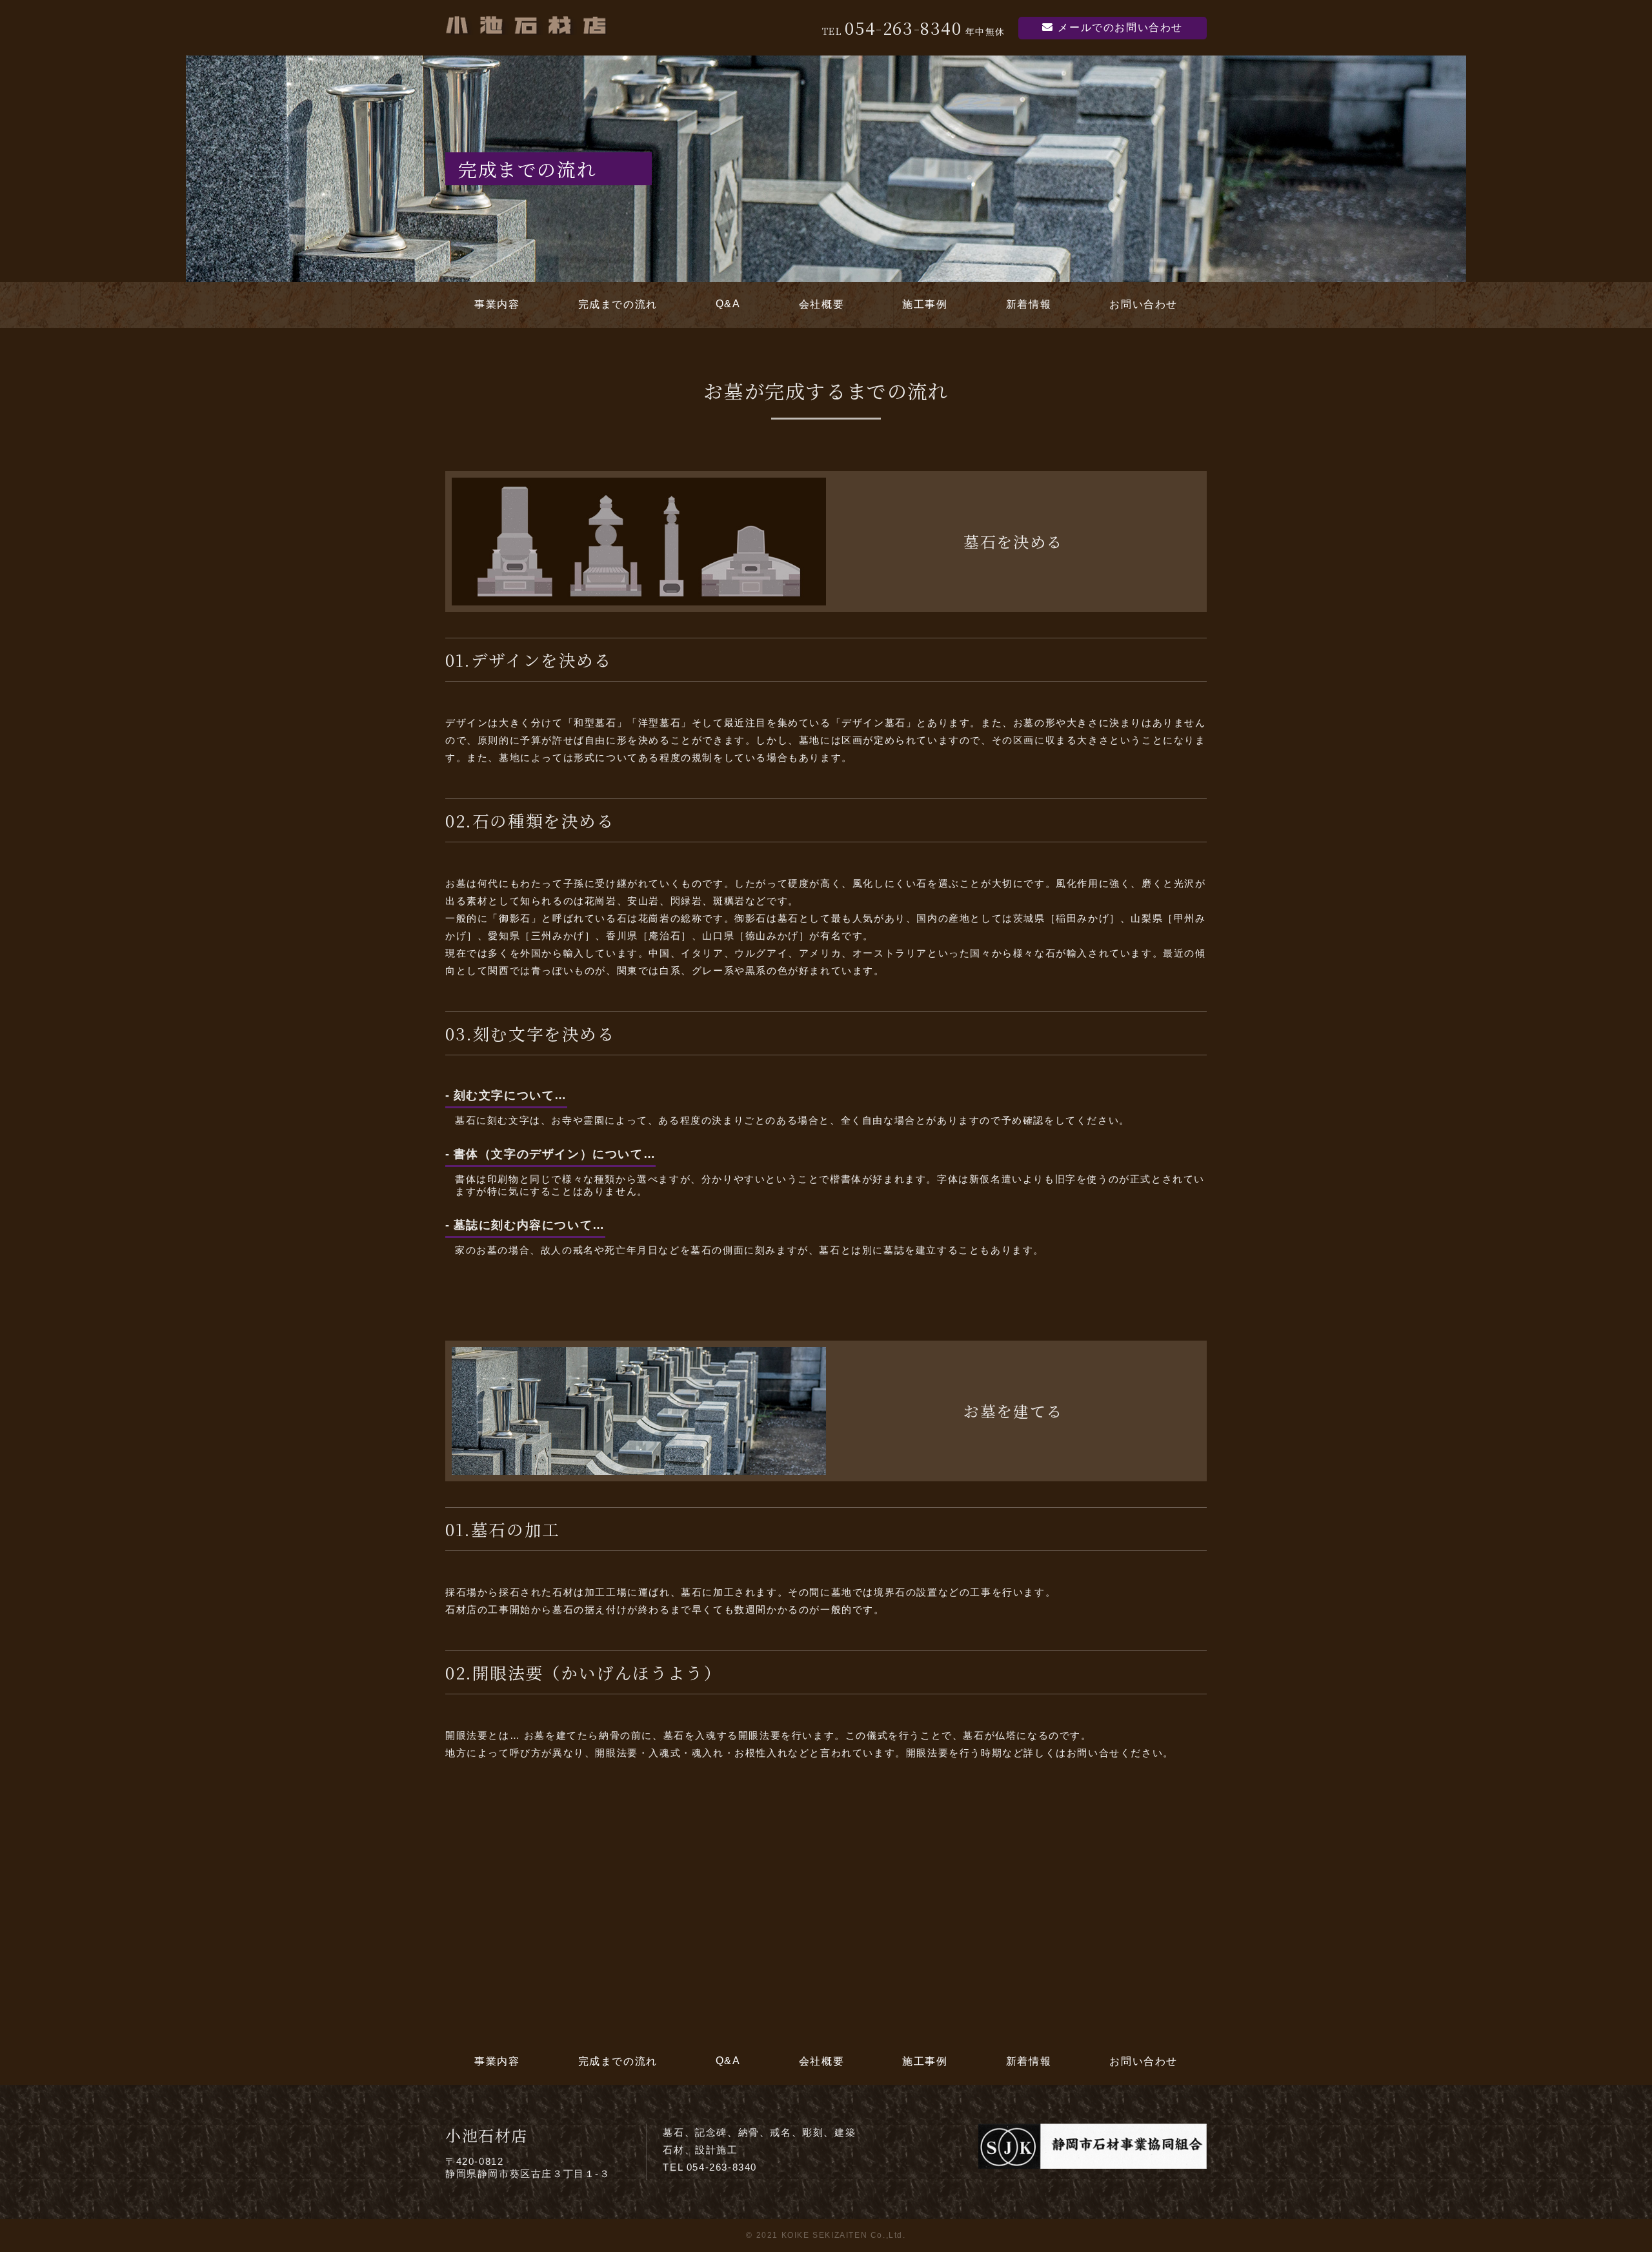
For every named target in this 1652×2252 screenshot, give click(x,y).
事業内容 (497, 304)
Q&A (728, 304)
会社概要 (821, 304)
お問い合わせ (1143, 304)
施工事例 (925, 304)
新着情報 (1029, 304)
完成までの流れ (618, 304)
